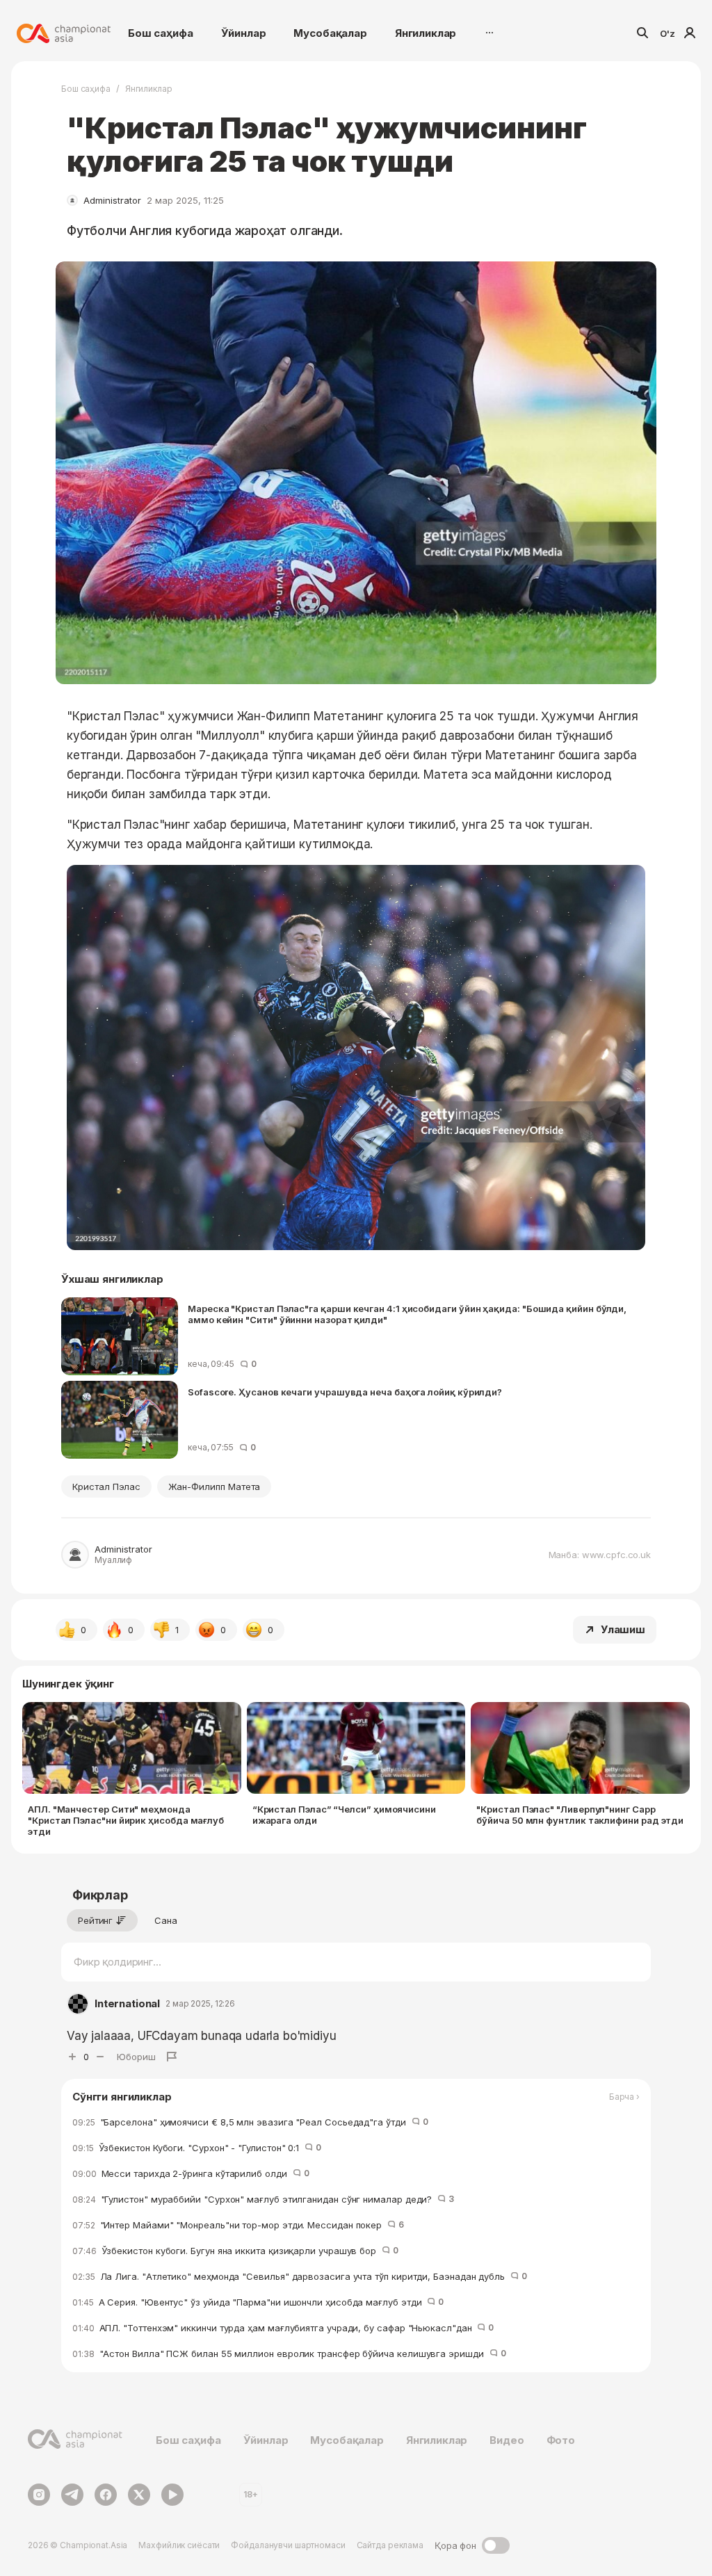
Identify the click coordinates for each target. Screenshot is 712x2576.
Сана (166, 1920)
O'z (667, 33)
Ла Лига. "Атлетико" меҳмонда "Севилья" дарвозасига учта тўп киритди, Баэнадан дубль (300, 2276)
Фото (561, 2440)
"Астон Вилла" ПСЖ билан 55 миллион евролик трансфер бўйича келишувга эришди (289, 2354)
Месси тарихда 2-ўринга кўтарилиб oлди (191, 2173)
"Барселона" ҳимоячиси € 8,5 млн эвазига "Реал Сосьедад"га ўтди (250, 2122)
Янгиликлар (426, 33)
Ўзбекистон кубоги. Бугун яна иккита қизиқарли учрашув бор (235, 2251)
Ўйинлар (244, 33)
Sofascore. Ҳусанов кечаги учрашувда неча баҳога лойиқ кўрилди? (345, 1392)
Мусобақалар (330, 33)
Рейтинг (95, 1920)
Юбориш (136, 2057)
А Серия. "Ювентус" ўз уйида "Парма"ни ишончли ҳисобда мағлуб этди (258, 2302)
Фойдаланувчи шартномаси (288, 2545)
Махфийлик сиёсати (179, 2545)
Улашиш (623, 1629)
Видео (507, 2440)
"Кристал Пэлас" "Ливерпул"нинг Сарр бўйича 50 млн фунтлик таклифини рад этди (580, 1815)
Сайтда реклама (390, 2545)
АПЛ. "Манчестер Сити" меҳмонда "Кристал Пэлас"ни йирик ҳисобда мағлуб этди (126, 1820)
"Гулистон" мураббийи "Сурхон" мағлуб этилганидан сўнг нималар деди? (263, 2199)
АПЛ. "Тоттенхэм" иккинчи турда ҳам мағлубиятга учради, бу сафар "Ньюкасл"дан (283, 2328)
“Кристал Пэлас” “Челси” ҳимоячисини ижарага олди (344, 1815)
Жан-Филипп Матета (214, 1487)
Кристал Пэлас (106, 1487)
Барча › (624, 2097)
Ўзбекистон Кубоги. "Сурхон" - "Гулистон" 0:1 (197, 2148)
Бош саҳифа (161, 33)
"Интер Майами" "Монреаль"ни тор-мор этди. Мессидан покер (238, 2225)
